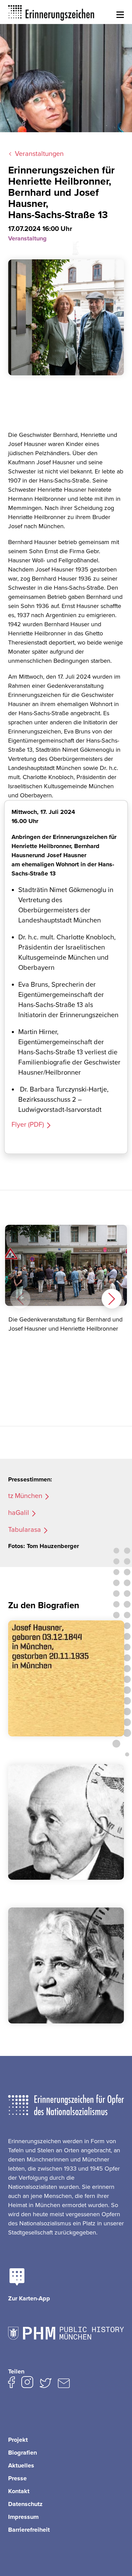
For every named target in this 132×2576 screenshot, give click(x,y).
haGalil (19, 1513)
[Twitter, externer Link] (46, 2385)
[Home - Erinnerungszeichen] (51, 12)
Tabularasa (25, 1530)
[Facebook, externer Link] (12, 2384)
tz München (25, 1496)
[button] (120, 15)
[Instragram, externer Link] (27, 2384)
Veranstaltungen (39, 154)
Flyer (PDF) (28, 1125)
